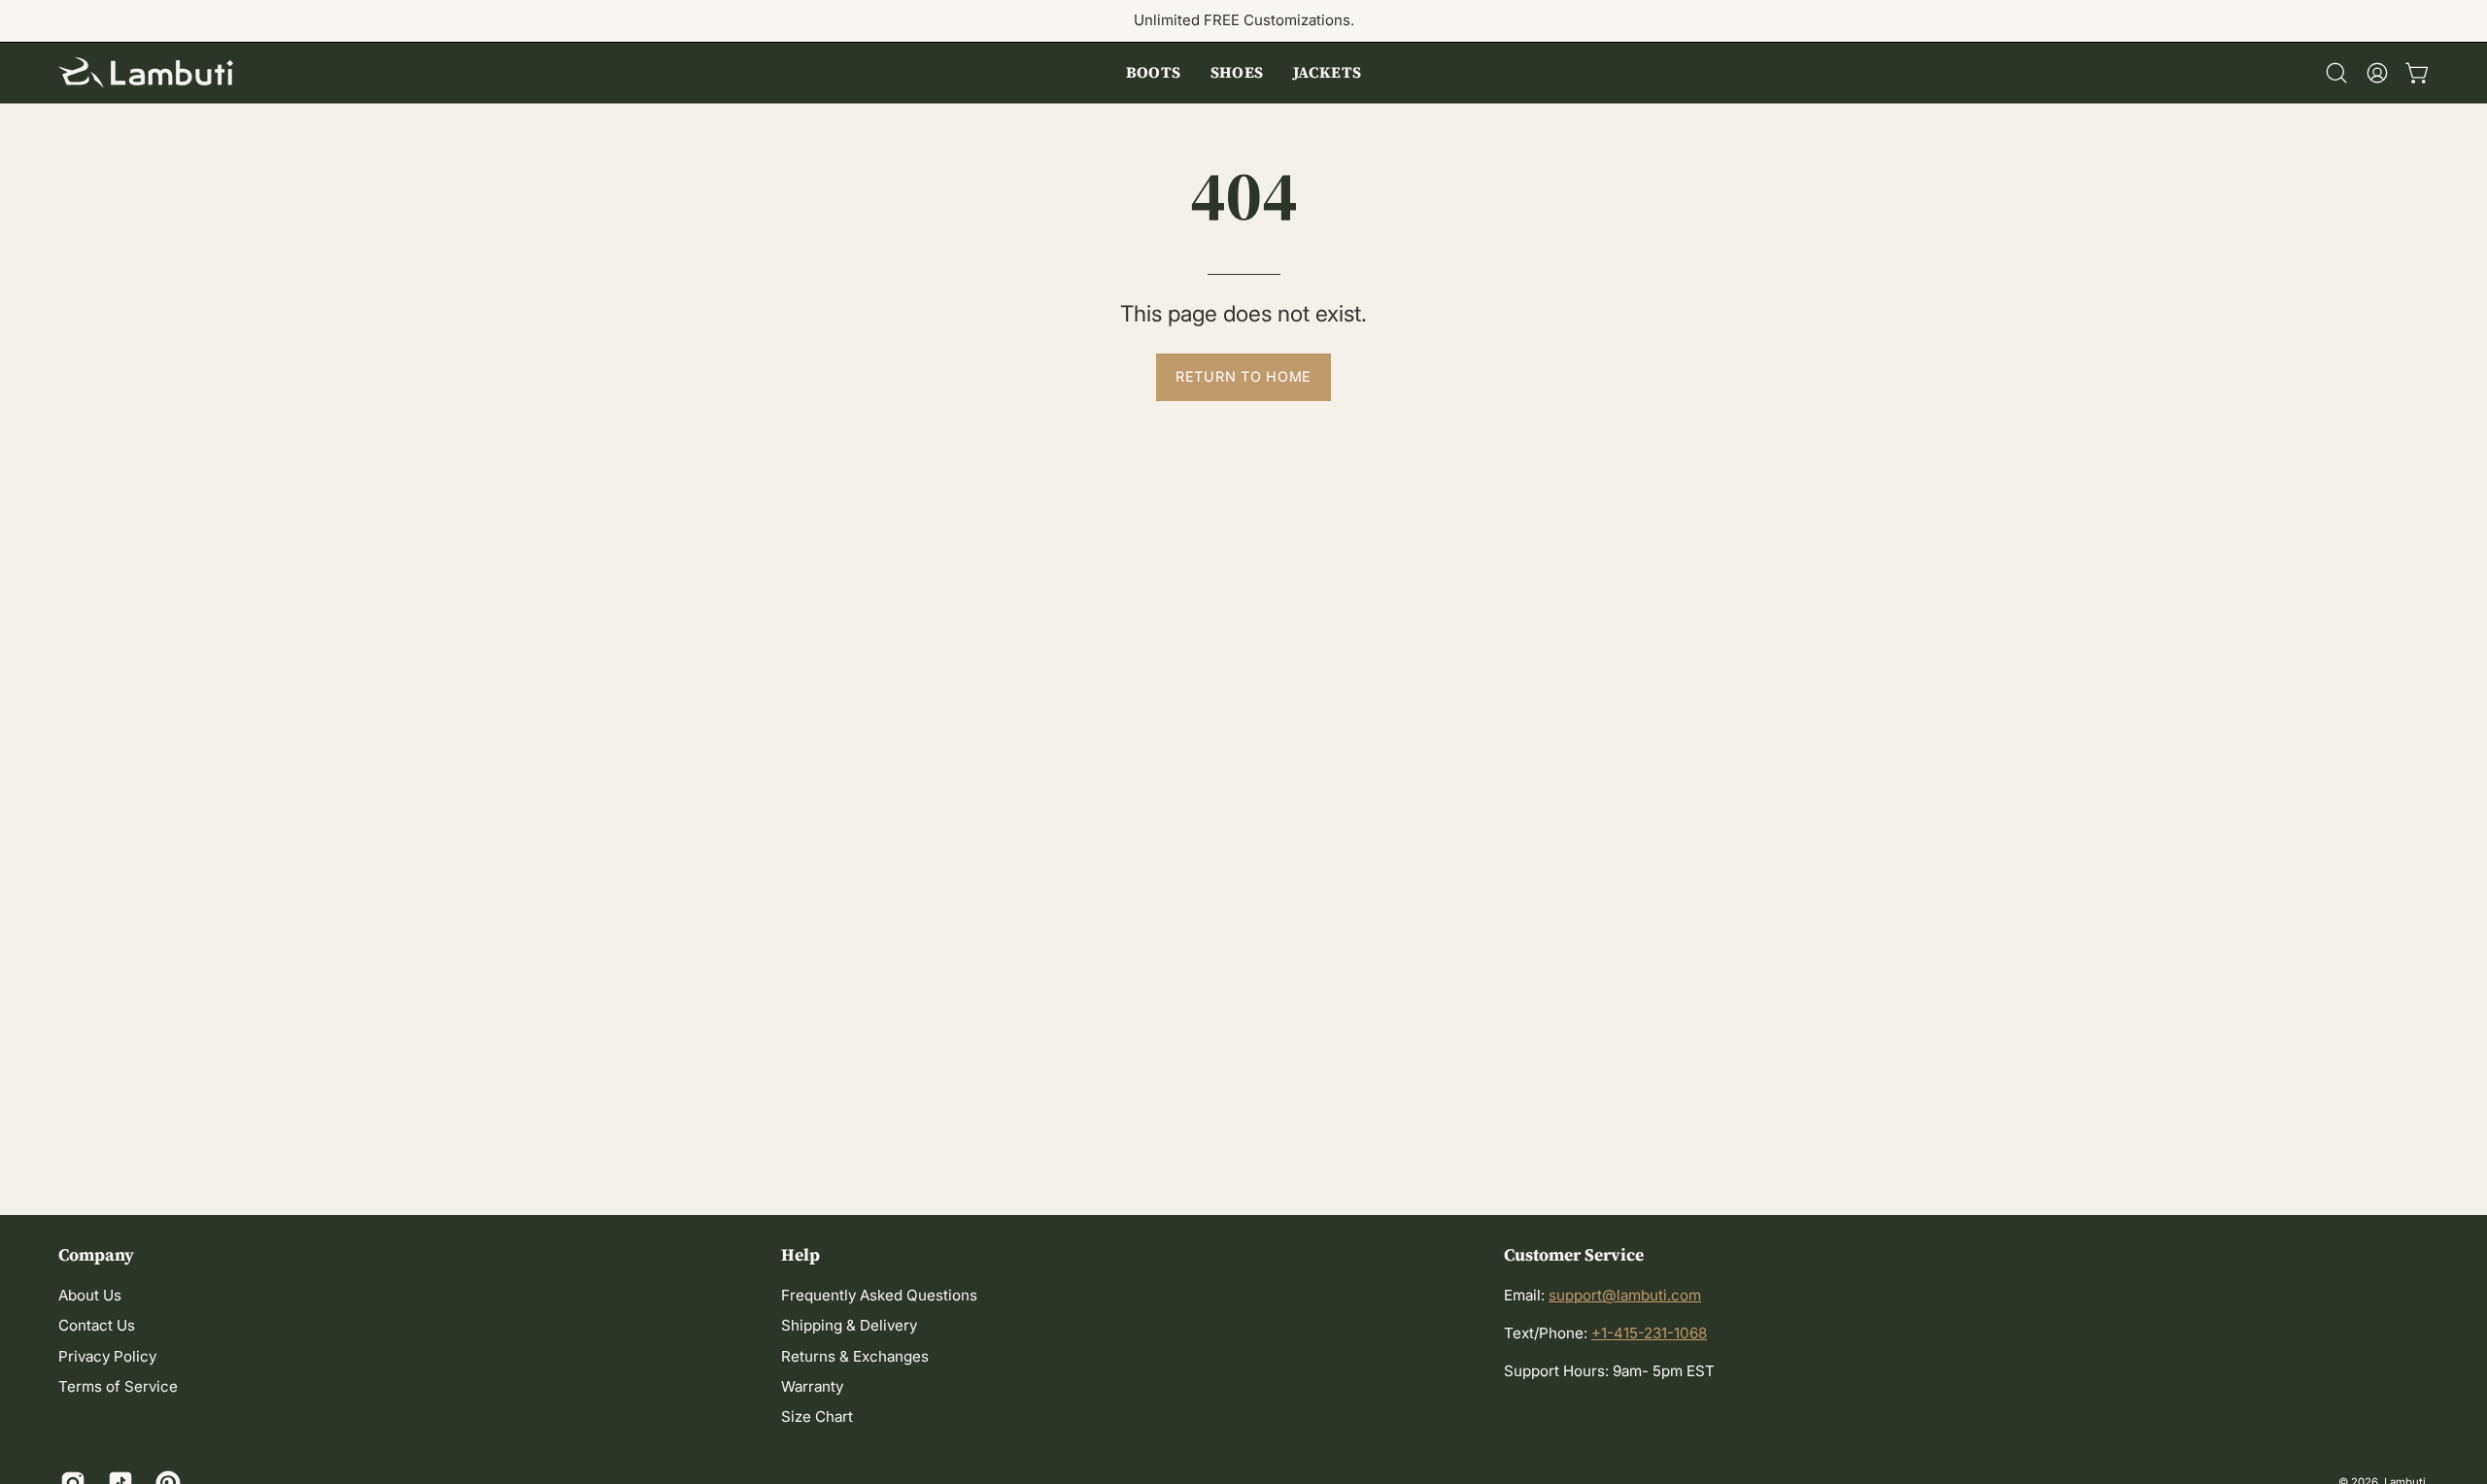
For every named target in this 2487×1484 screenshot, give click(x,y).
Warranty (812, 1387)
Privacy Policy (107, 1356)
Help (801, 1255)
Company (96, 1255)
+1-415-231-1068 (1649, 1333)
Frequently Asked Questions (879, 1295)
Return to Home (1243, 376)
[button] (1154, 73)
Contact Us (97, 1326)
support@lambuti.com (1625, 1295)
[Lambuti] (146, 73)
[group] (1243, 21)
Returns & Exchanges (855, 1356)
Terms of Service (118, 1387)
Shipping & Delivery (849, 1326)
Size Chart (817, 1417)
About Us (90, 1295)
